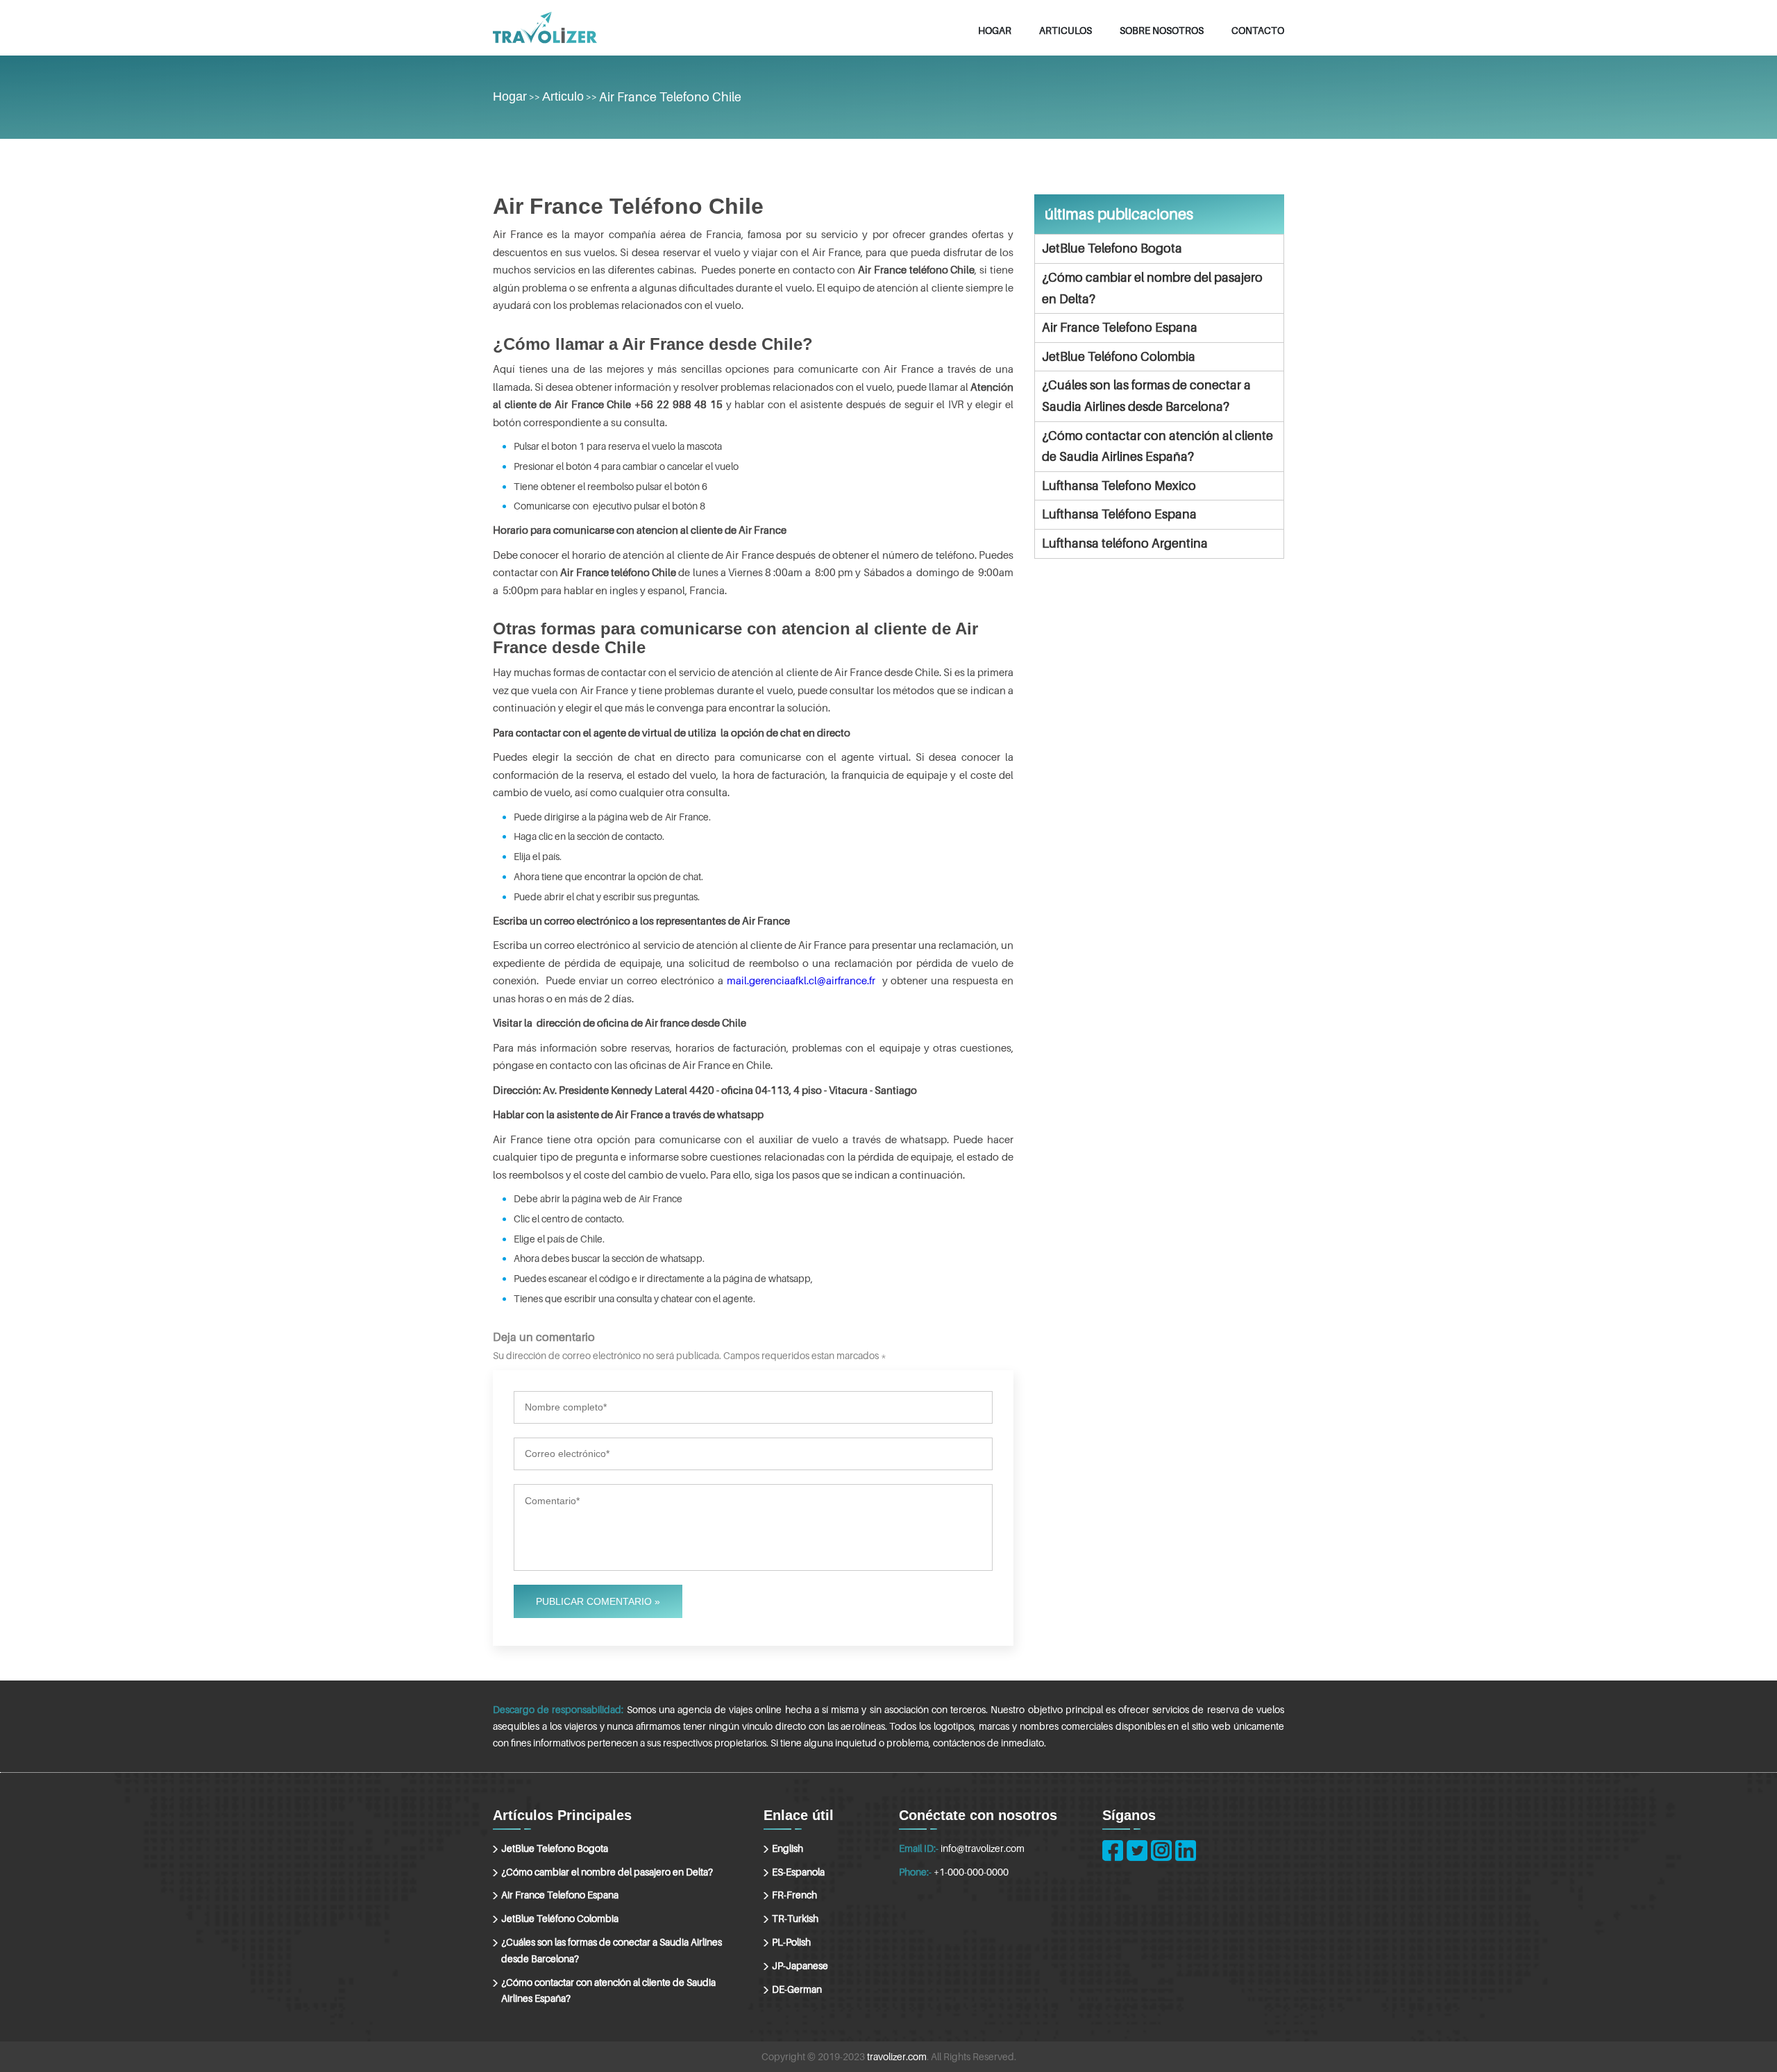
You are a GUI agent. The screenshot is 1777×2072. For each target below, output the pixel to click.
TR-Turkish (795, 1918)
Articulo (563, 96)
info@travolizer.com (983, 1848)
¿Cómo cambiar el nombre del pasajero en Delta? (1152, 288)
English (788, 1848)
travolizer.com (897, 2056)
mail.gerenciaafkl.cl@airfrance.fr (801, 980)
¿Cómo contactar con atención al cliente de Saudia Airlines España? (1157, 446)
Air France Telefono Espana (1120, 327)
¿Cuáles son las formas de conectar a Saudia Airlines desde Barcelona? (1146, 396)
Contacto (1258, 30)
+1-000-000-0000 (971, 1872)
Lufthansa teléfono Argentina (1125, 543)
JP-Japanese (800, 1965)
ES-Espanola (798, 1872)
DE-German (797, 1989)
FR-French (794, 1895)
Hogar (995, 30)
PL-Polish (791, 1942)
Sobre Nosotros (1162, 30)
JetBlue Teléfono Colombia (1119, 356)
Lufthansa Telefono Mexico (1119, 486)
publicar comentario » (598, 1601)
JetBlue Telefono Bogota (1112, 248)
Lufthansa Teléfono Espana (1119, 514)
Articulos (1066, 30)
